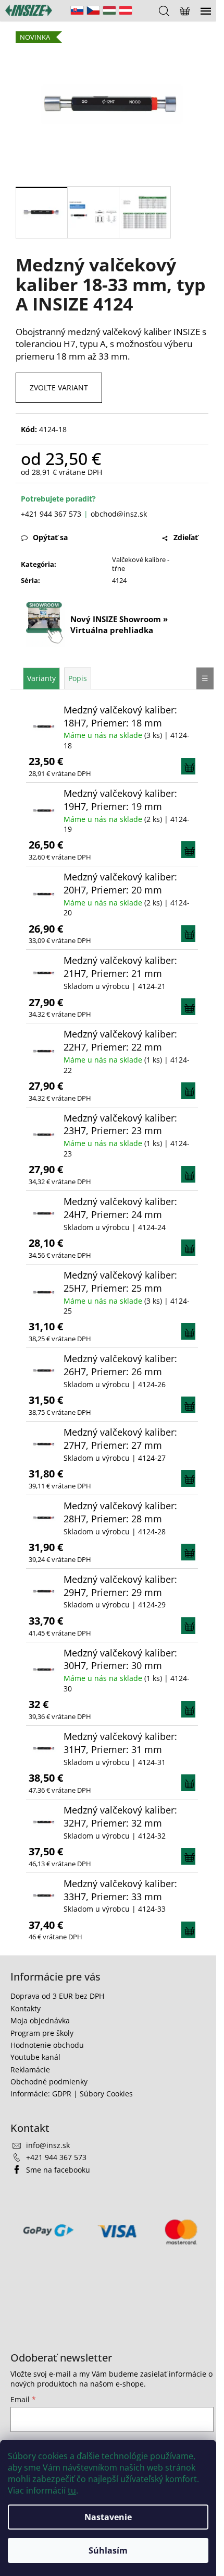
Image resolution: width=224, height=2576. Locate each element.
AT (126, 10)
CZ (93, 10)
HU (109, 10)
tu (72, 2490)
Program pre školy (42, 2033)
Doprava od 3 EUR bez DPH (57, 1996)
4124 (119, 580)
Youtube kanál (35, 2057)
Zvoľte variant (59, 387)
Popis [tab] (78, 678)
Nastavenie (108, 2517)
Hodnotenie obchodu (47, 2045)
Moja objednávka (40, 2020)
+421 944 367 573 (51, 514)
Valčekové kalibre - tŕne (141, 564)
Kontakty (26, 2008)
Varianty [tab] (41, 678)
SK (77, 10)
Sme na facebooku (58, 2170)
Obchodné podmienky (49, 2082)
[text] (112, 344)
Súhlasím (108, 2550)
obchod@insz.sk (119, 514)
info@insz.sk (48, 2145)
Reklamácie (30, 2070)
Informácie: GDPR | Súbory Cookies (72, 2094)
